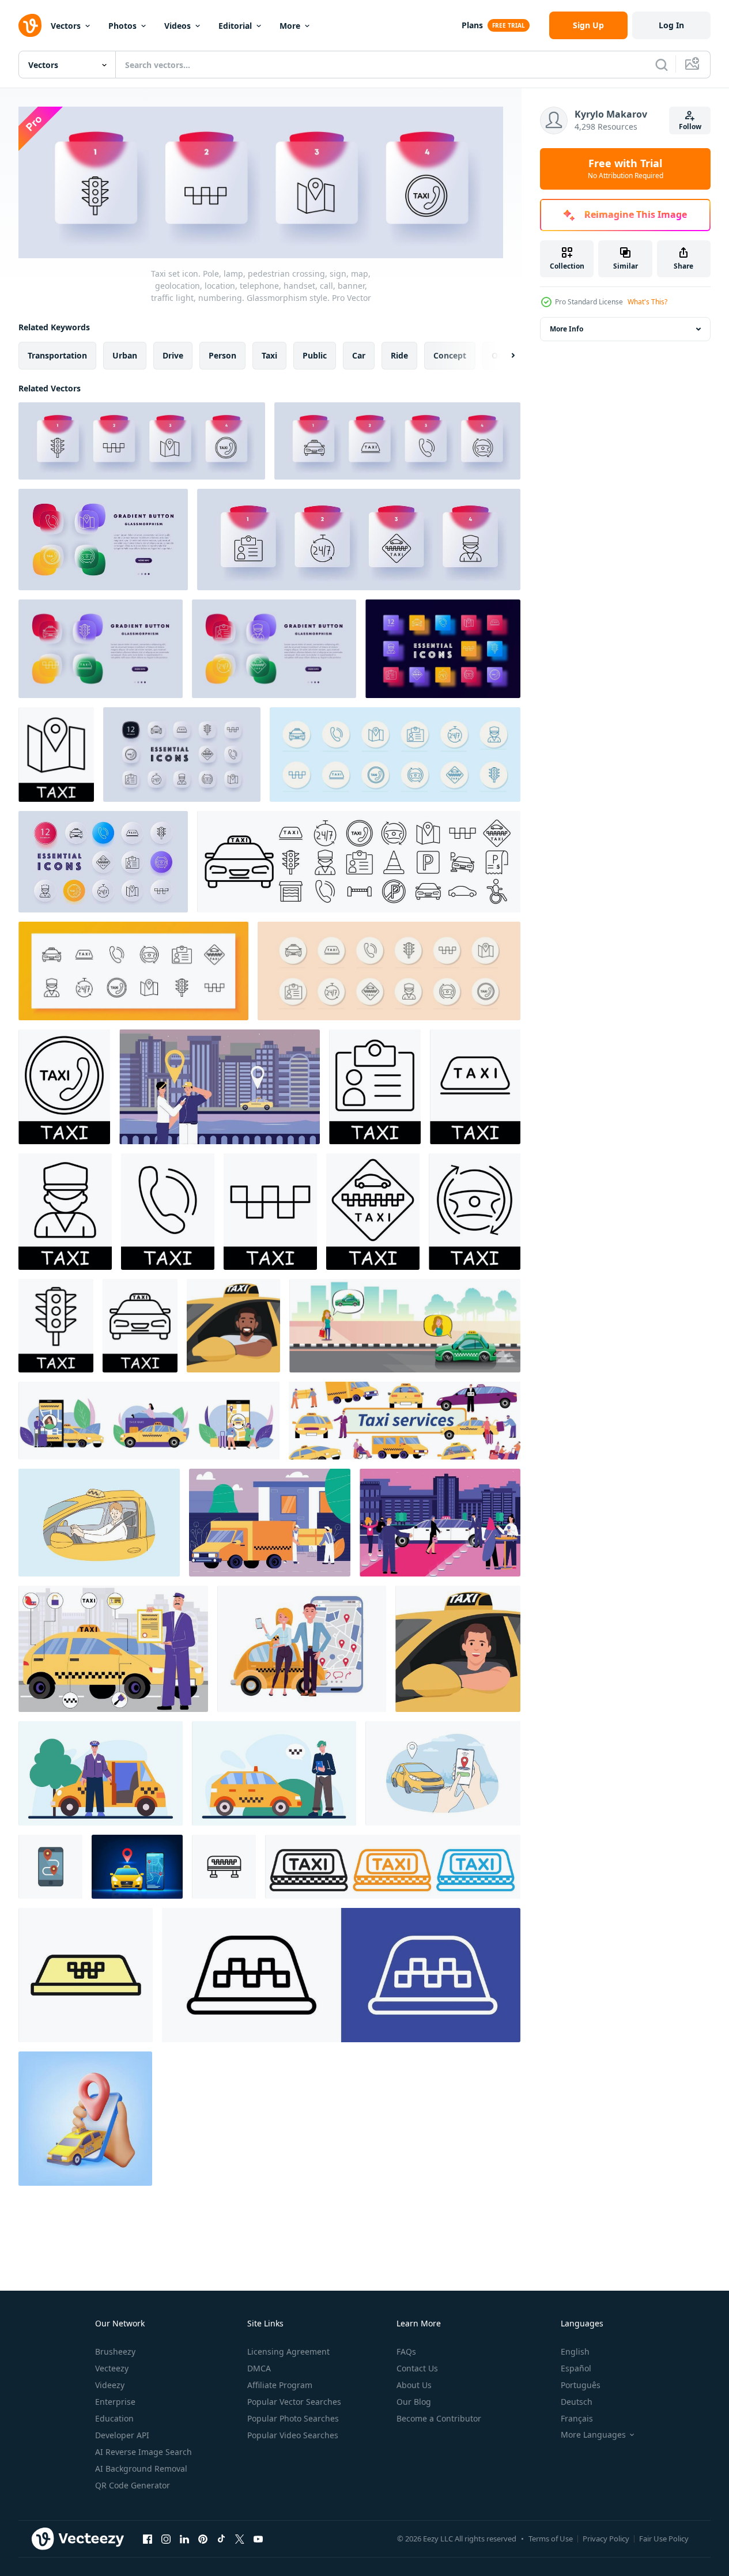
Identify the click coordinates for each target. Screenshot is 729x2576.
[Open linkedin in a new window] (184, 2539)
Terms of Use (551, 2539)
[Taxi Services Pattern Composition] (405, 1421)
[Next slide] (503, 355)
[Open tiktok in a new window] (221, 2539)
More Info (566, 329)
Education (114, 2418)
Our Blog (414, 2402)
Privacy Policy (606, 2539)
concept (450, 355)
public (315, 355)
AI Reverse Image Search (143, 2452)
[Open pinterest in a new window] (203, 2539)
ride (399, 355)
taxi (269, 355)
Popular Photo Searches (293, 2418)
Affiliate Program (280, 2385)
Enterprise (115, 2402)
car (359, 355)
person (222, 355)
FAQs (406, 2351)
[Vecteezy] (30, 25)
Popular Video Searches (293, 2435)
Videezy (110, 2385)
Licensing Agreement (288, 2351)
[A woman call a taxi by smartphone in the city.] (405, 1326)
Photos (122, 26)
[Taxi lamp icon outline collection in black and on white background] (224, 1867)
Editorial (235, 26)
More (290, 26)
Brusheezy (115, 2351)
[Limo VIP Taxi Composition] (440, 1523)
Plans (472, 25)
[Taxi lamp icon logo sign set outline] (341, 1975)
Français (577, 2418)
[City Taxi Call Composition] (220, 1087)
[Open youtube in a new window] (258, 2539)
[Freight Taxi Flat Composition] (270, 1523)
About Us (414, 2385)
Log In (671, 25)
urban (125, 355)
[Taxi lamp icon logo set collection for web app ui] (393, 1867)
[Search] (662, 65)
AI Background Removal (141, 2468)
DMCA (259, 2368)
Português (581, 2385)
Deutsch (577, 2402)
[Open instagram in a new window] (166, 2539)
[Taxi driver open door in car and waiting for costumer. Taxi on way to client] (101, 1773)
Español (576, 2368)
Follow (690, 127)
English (575, 2351)
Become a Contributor (439, 2418)
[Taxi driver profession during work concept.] (233, 1326)
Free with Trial (626, 169)
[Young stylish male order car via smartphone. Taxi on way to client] (274, 1773)
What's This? (647, 302)
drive (173, 355)
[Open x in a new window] (240, 2539)
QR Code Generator (133, 2485)
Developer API (122, 2435)
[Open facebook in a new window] (148, 2539)
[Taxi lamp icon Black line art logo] (86, 1975)
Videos (177, 26)
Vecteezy (112, 2368)
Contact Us (417, 2368)
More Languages (593, 2435)
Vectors (66, 26)
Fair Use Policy (664, 2539)
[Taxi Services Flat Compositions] (149, 1421)
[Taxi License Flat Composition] (113, 1649)
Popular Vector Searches (294, 2402)
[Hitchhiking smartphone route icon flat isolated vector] (50, 1867)
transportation (57, 355)
